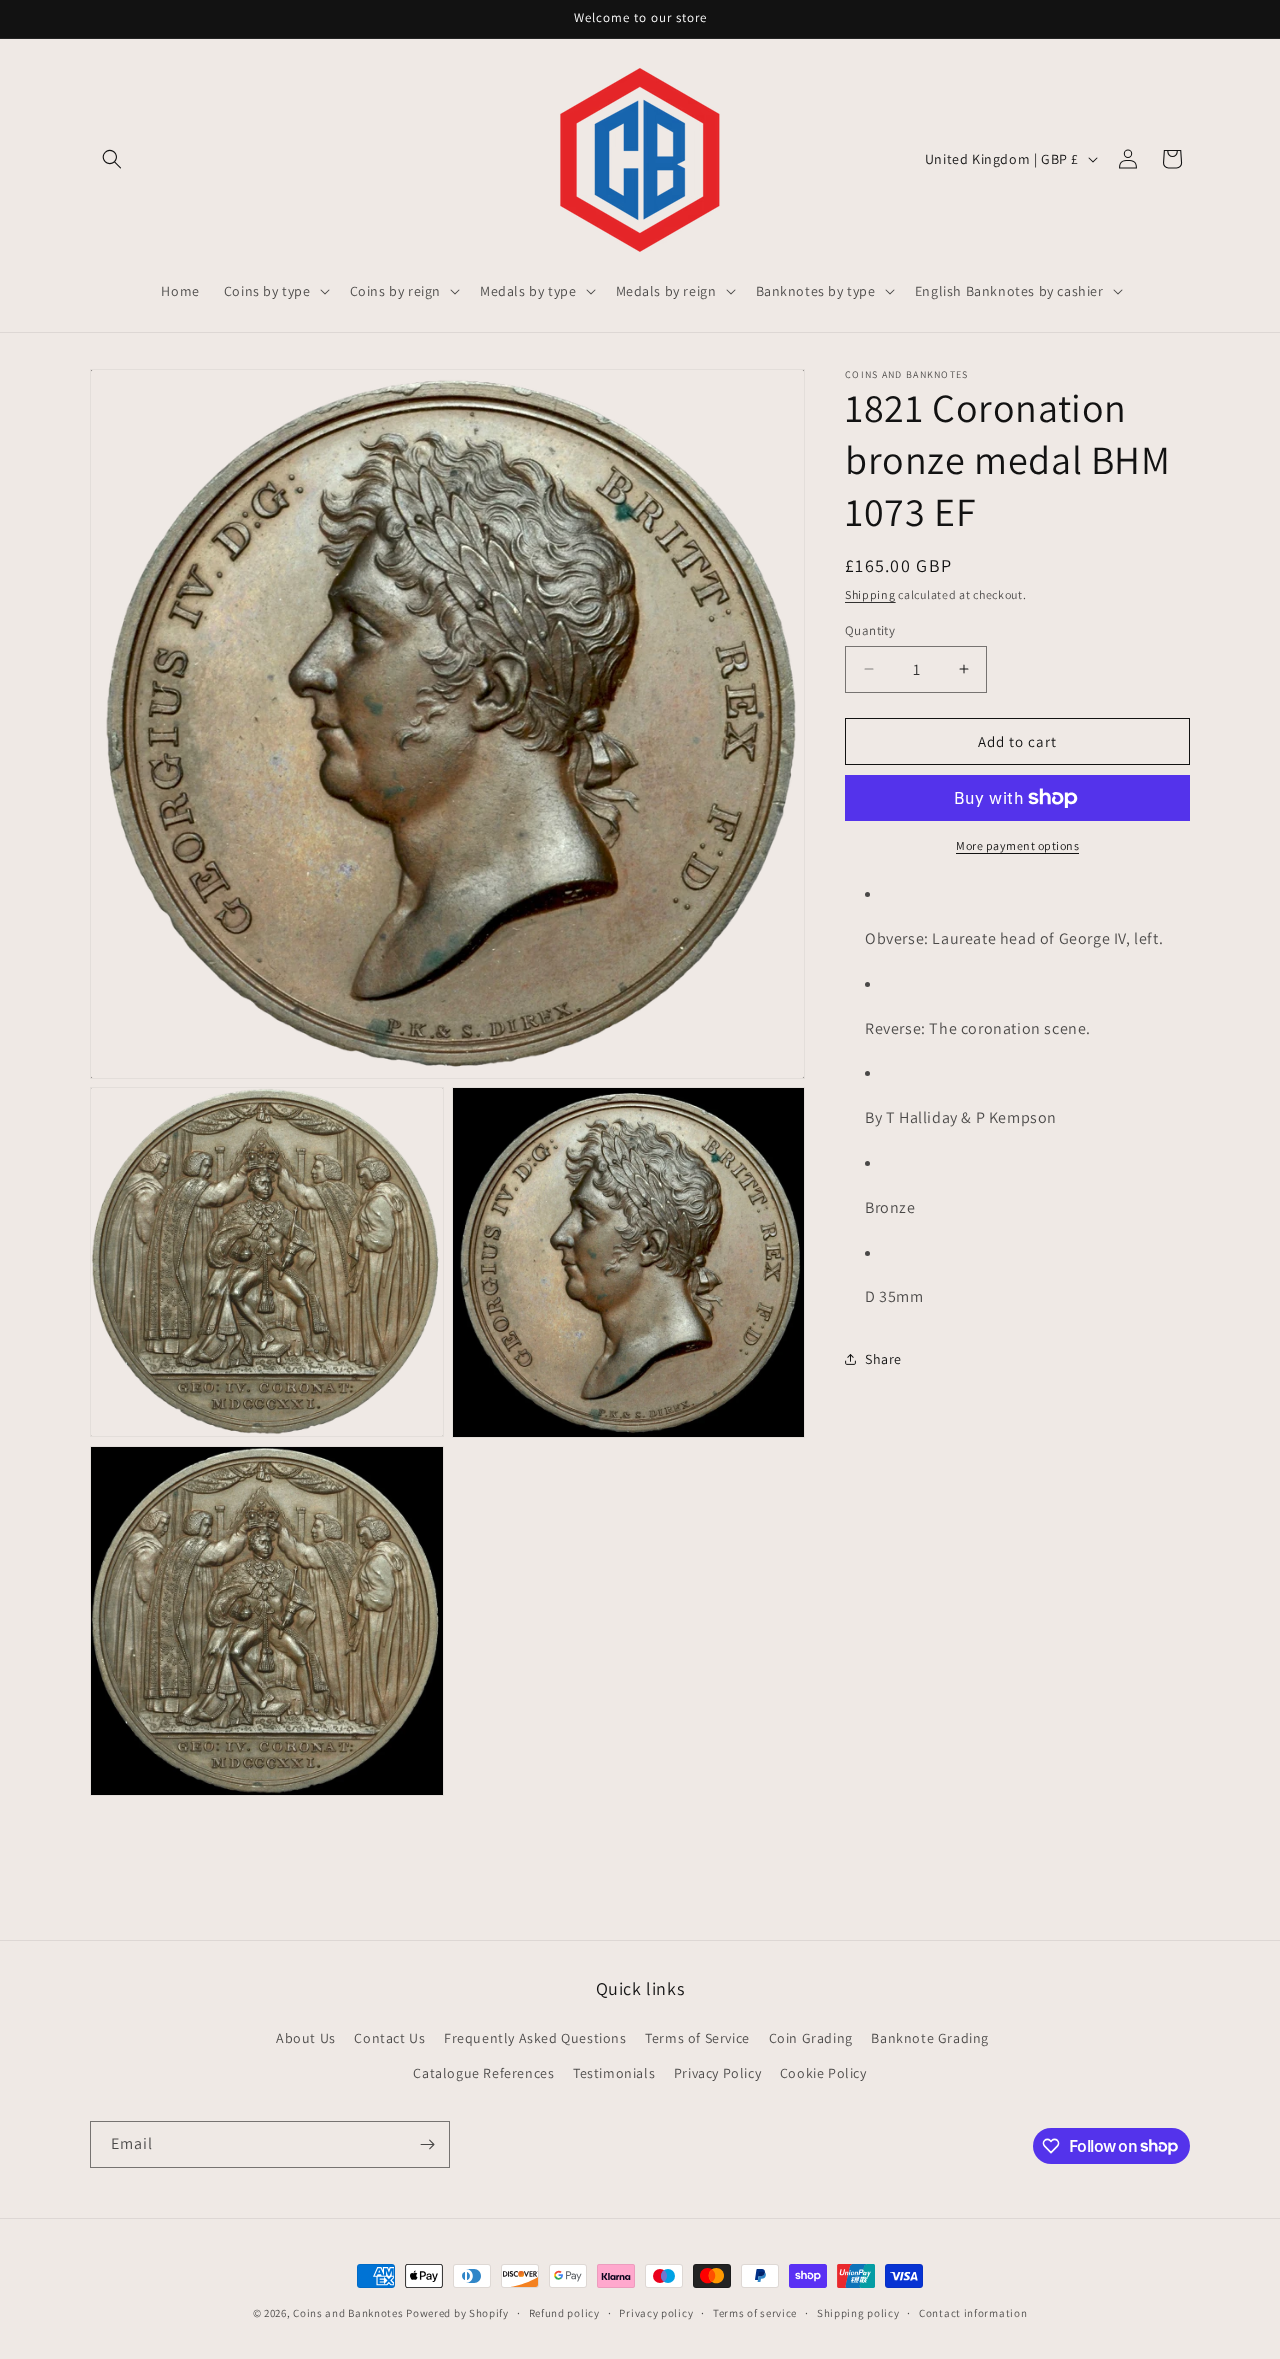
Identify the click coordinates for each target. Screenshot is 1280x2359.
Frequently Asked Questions (535, 2037)
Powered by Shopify (457, 2313)
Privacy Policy (717, 2072)
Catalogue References (483, 2072)
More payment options (1017, 845)
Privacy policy (656, 2312)
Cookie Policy (823, 2072)
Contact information (973, 2312)
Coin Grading (811, 2037)
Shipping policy (858, 2312)
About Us (306, 2037)
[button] (112, 159)
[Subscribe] (427, 2144)
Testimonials (614, 2072)
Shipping (870, 594)
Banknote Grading (930, 2037)
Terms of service (755, 2312)
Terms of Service (697, 2037)
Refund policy (564, 2312)
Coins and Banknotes (348, 2313)
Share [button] (883, 1358)
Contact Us (389, 2037)
